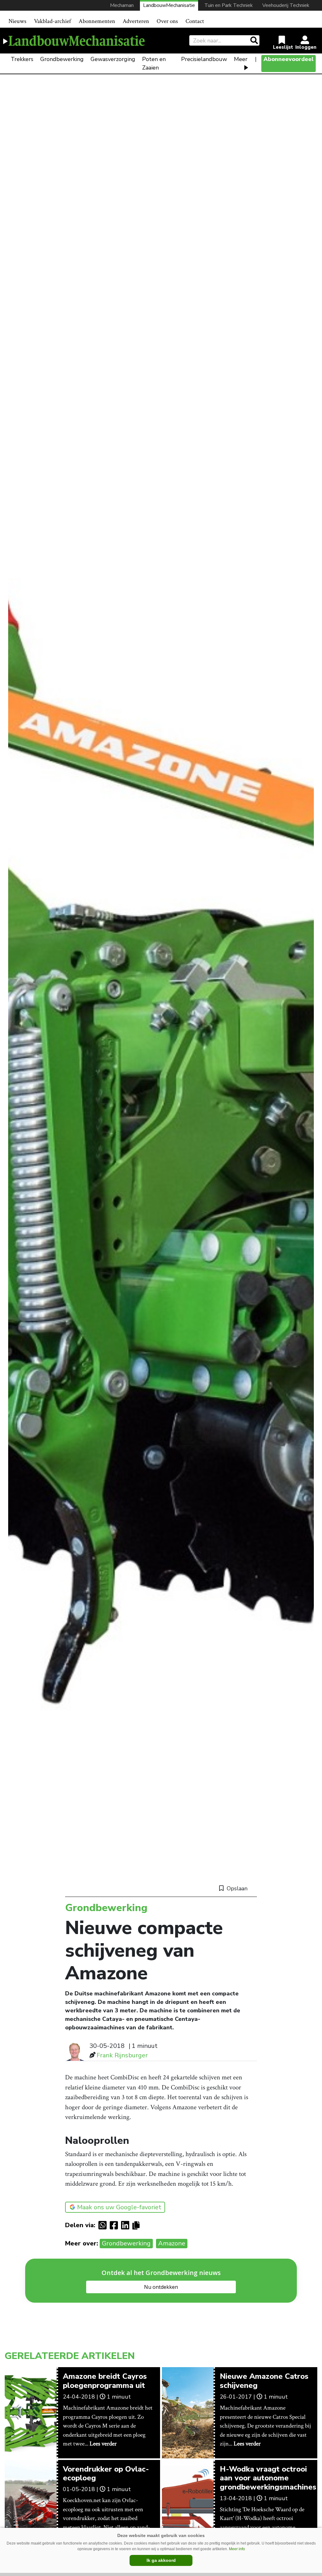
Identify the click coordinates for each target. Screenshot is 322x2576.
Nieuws (17, 21)
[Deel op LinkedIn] (127, 2225)
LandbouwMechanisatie (169, 5)
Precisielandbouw (204, 59)
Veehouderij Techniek (286, 5)
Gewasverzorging (113, 59)
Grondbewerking (62, 59)
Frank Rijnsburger (122, 2055)
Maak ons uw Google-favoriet (119, 2207)
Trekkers (22, 59)
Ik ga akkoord (161, 2560)
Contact (195, 21)
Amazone (172, 2243)
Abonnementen (97, 21)
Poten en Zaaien (154, 63)
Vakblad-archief (53, 21)
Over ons (167, 21)
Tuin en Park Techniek (229, 5)
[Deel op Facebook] (115, 2225)
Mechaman (122, 5)
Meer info (237, 2549)
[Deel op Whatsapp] (104, 2225)
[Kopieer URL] (138, 2225)
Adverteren (136, 21)
